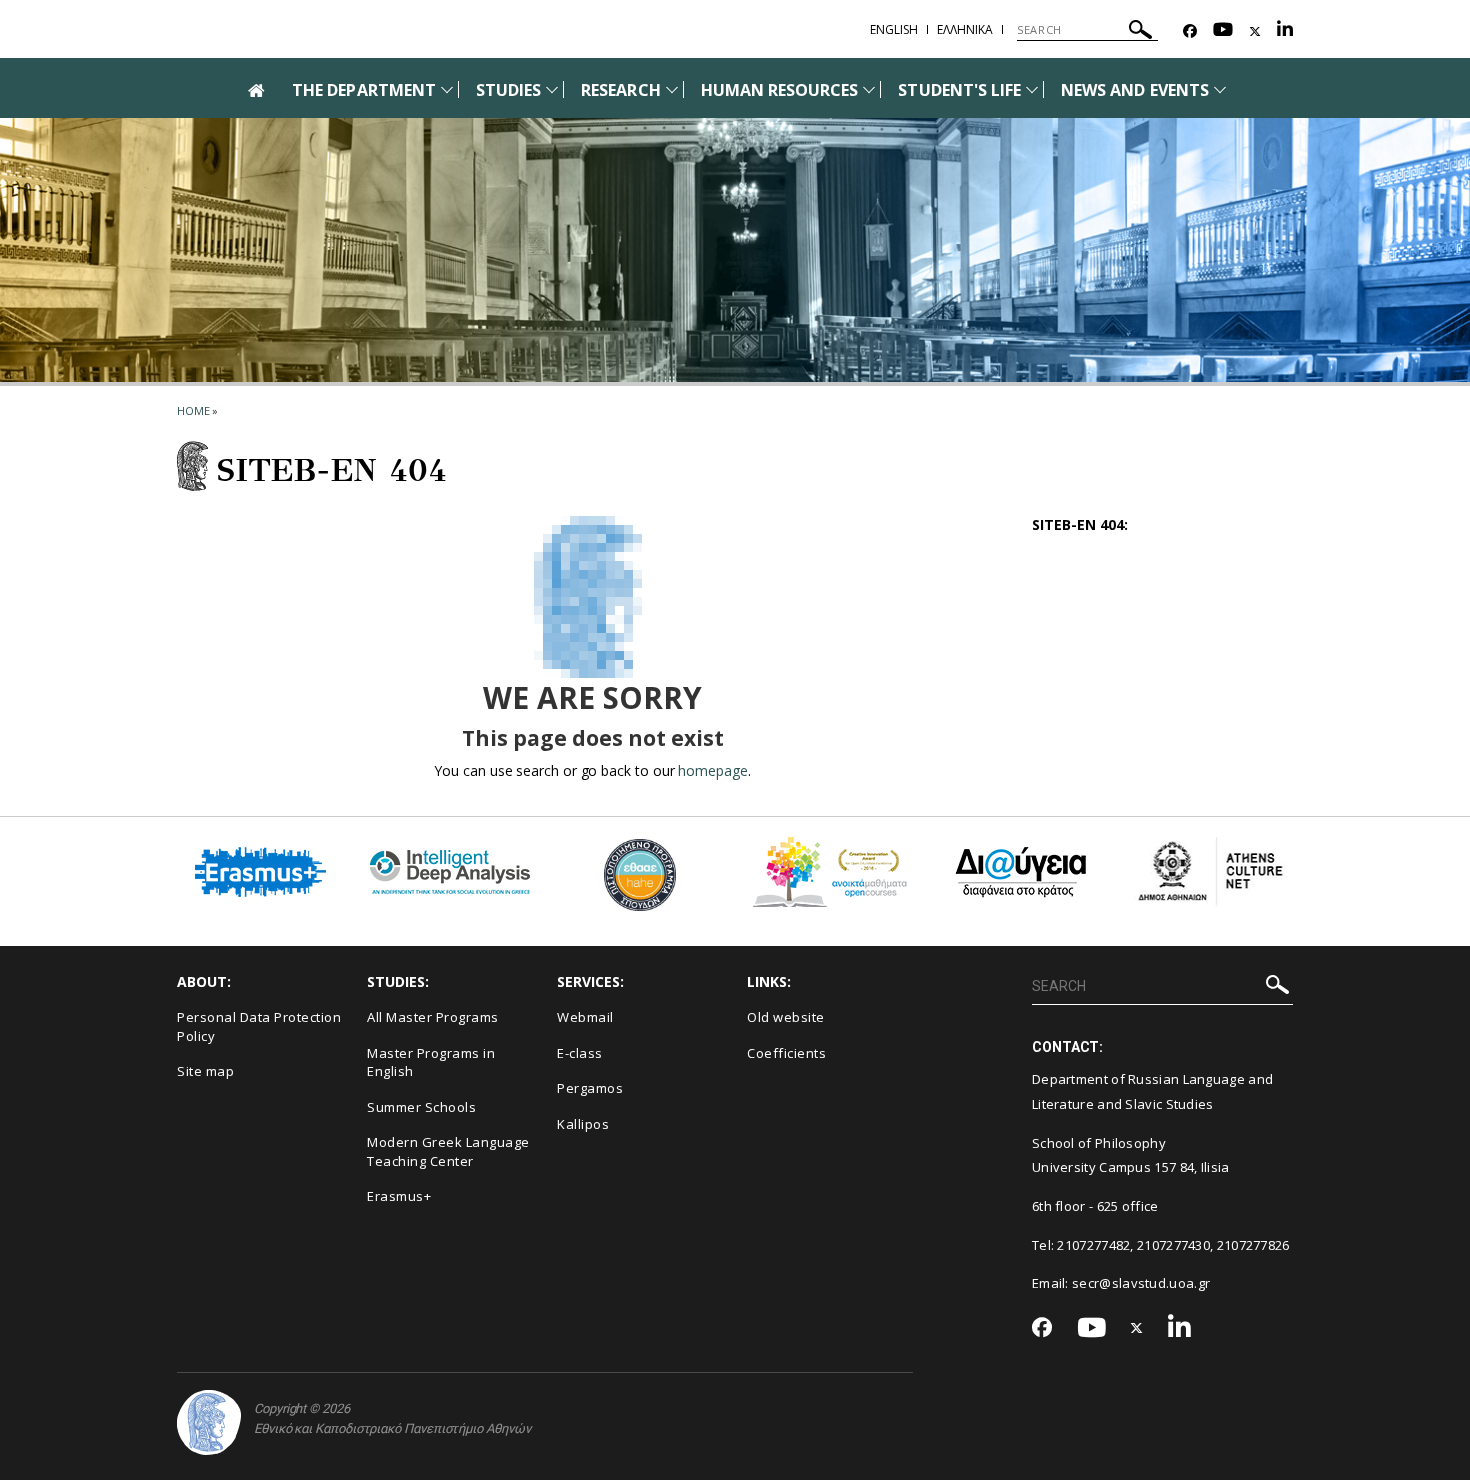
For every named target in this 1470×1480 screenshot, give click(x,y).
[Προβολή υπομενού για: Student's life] (1032, 89)
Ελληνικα (965, 29)
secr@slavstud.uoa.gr (1141, 1283)
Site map (205, 1071)
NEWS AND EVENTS (1135, 90)
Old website (786, 1017)
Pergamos (590, 1088)
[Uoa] (209, 1422)
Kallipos (583, 1124)
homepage (712, 770)
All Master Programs (433, 1017)
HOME (193, 410)
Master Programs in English (431, 1062)
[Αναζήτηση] (1140, 32)
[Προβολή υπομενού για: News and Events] (1220, 89)
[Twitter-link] (1255, 31)
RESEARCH (620, 90)
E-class (580, 1053)
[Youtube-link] (1223, 31)
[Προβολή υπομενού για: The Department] (447, 89)
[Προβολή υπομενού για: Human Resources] (869, 89)
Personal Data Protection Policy (259, 1026)
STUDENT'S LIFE (959, 90)
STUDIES (508, 90)
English (894, 29)
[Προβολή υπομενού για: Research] (672, 89)
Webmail (585, 1017)
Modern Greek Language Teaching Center (448, 1151)
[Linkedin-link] (1285, 31)
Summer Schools (421, 1107)
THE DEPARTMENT (364, 90)
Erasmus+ (399, 1196)
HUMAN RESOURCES (780, 90)
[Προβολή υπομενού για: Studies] (552, 89)
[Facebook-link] (1190, 31)
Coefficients (786, 1053)
